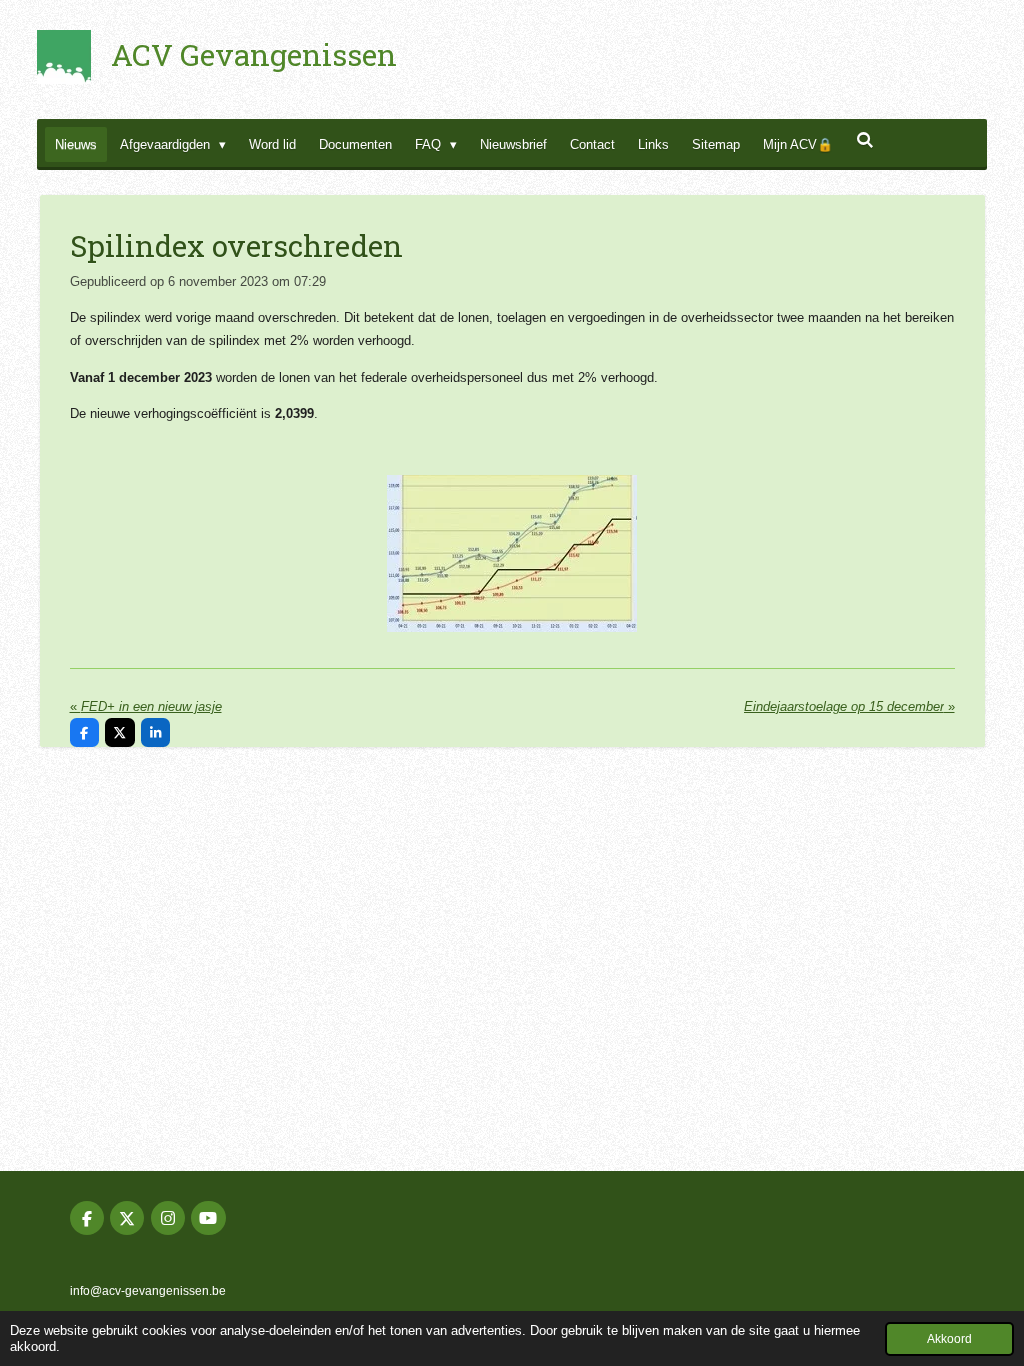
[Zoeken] (865, 140)
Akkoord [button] (949, 1338)
